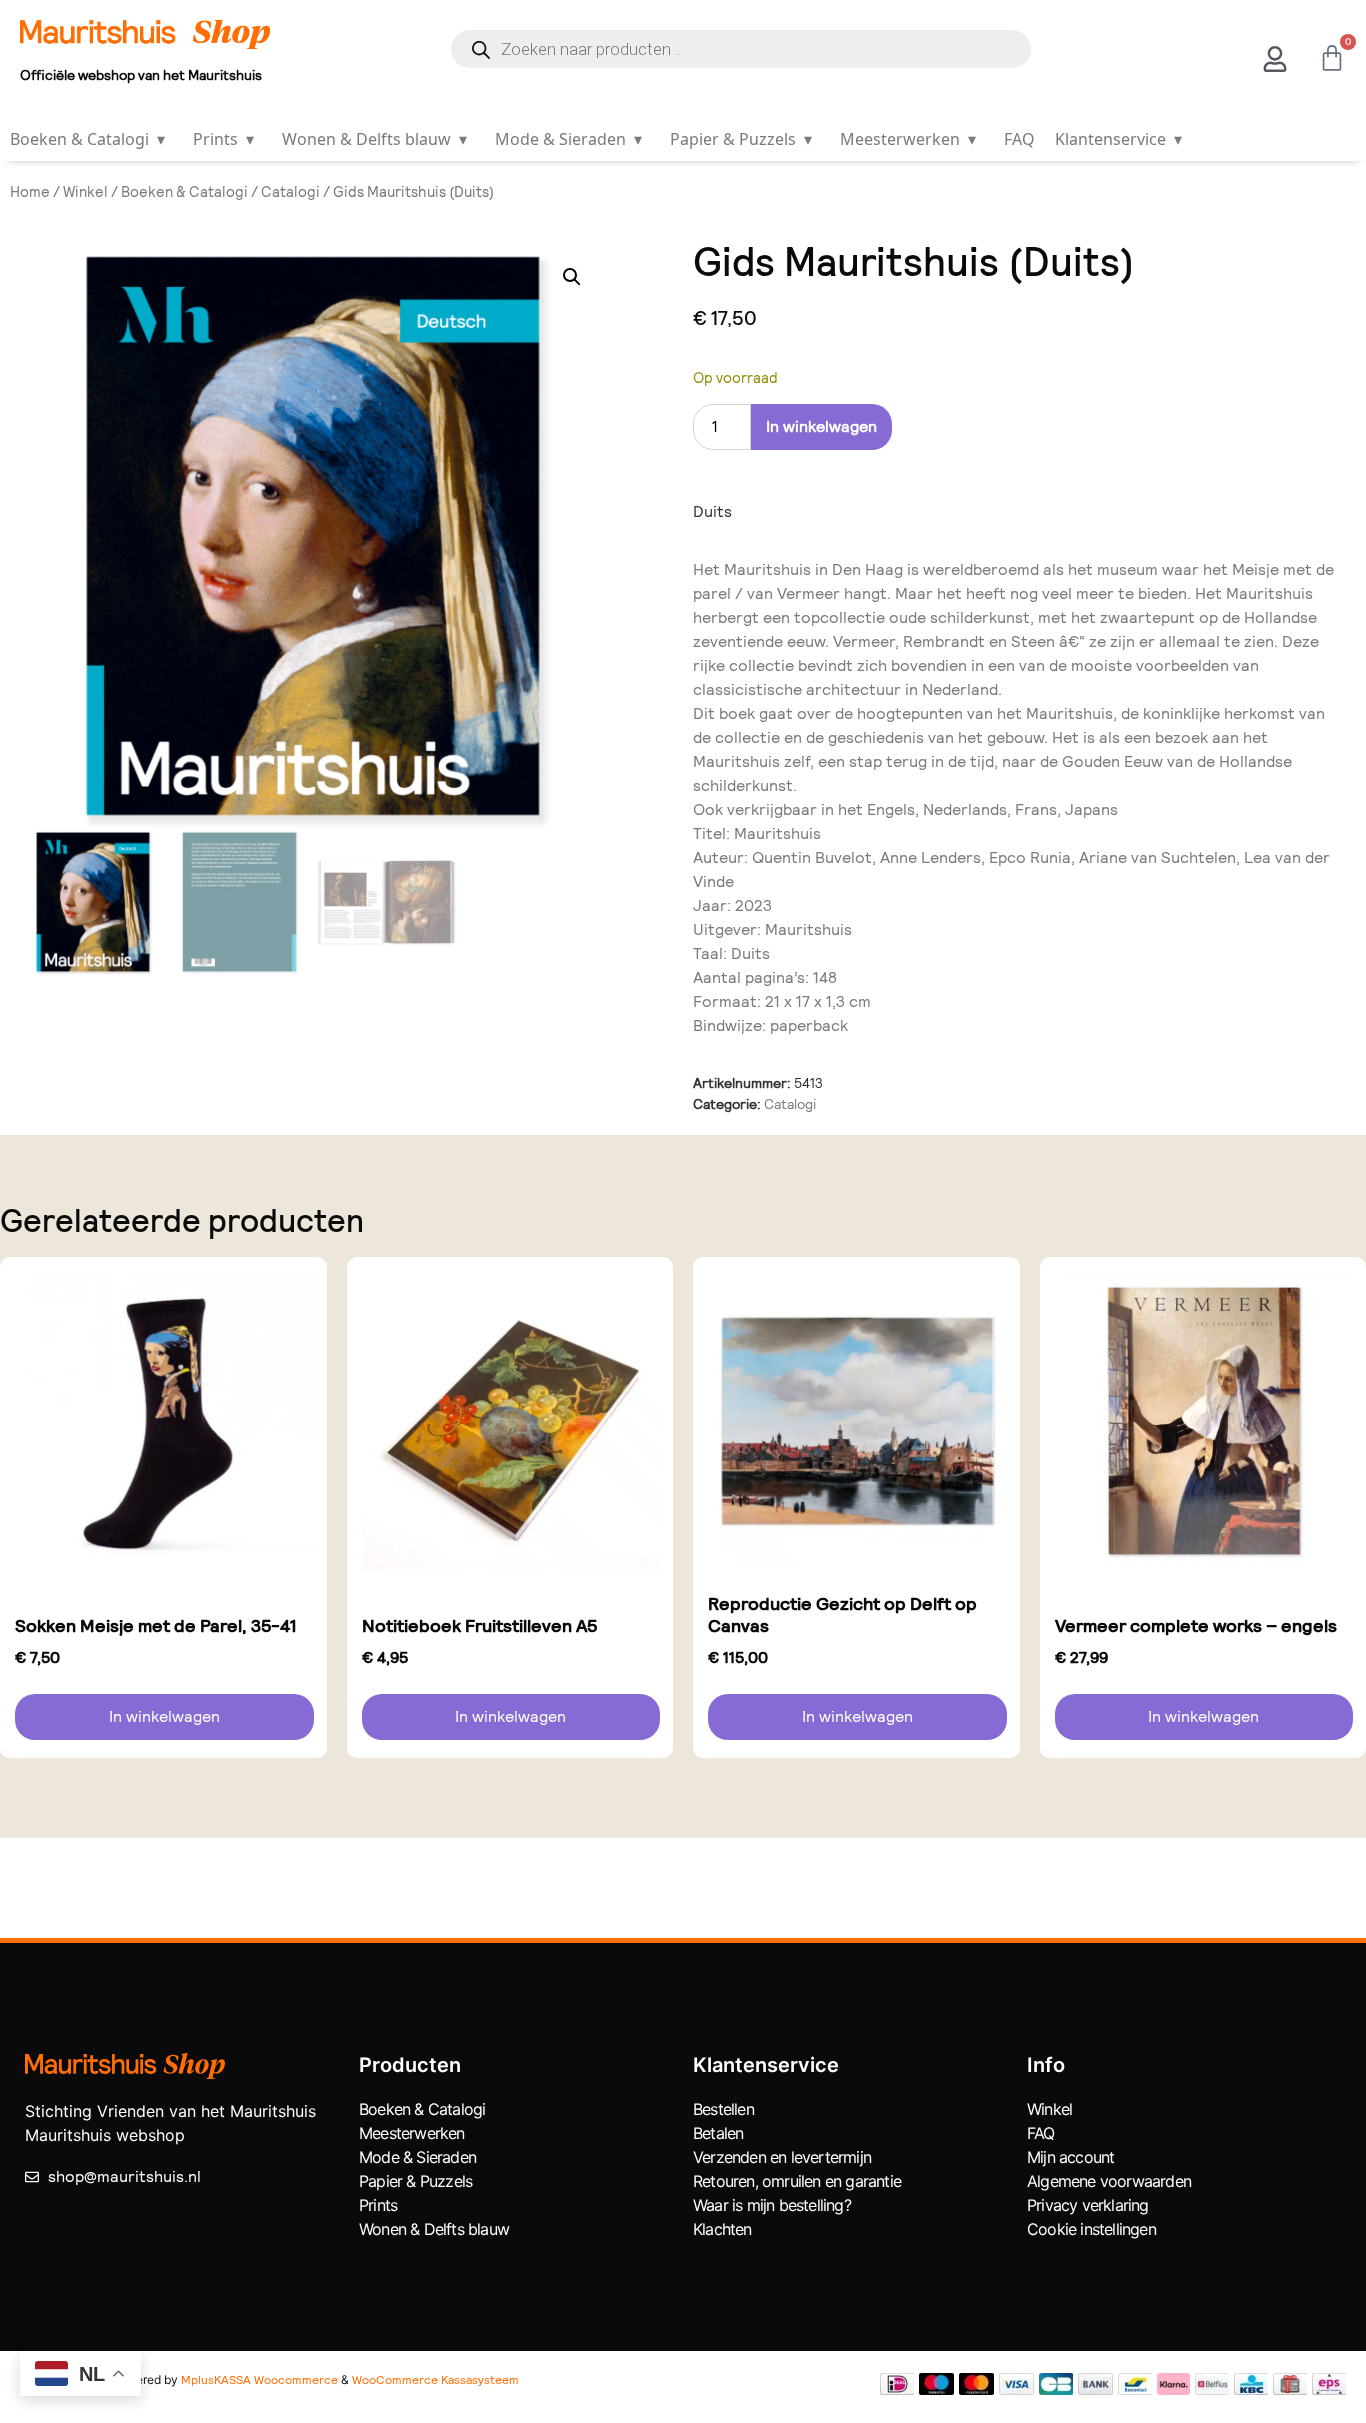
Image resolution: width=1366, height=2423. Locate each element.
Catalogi (290, 192)
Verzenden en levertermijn (782, 2157)
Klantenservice (1118, 139)
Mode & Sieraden (568, 139)
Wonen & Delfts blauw (374, 139)
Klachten (722, 2229)
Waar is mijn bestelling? (772, 2205)
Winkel (85, 192)
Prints (223, 139)
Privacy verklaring (1088, 2205)
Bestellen (723, 2109)
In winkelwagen (821, 426)
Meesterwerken (908, 139)
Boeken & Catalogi (87, 139)
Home (30, 192)
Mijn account (1070, 2157)
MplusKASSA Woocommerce (259, 2380)
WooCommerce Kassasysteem (435, 2380)
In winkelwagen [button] (164, 1716)
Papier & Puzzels (741, 139)
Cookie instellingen (1091, 2229)
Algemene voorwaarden (1109, 2181)
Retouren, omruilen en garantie (797, 2181)
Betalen (718, 2133)
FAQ (1019, 139)
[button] (572, 277)
